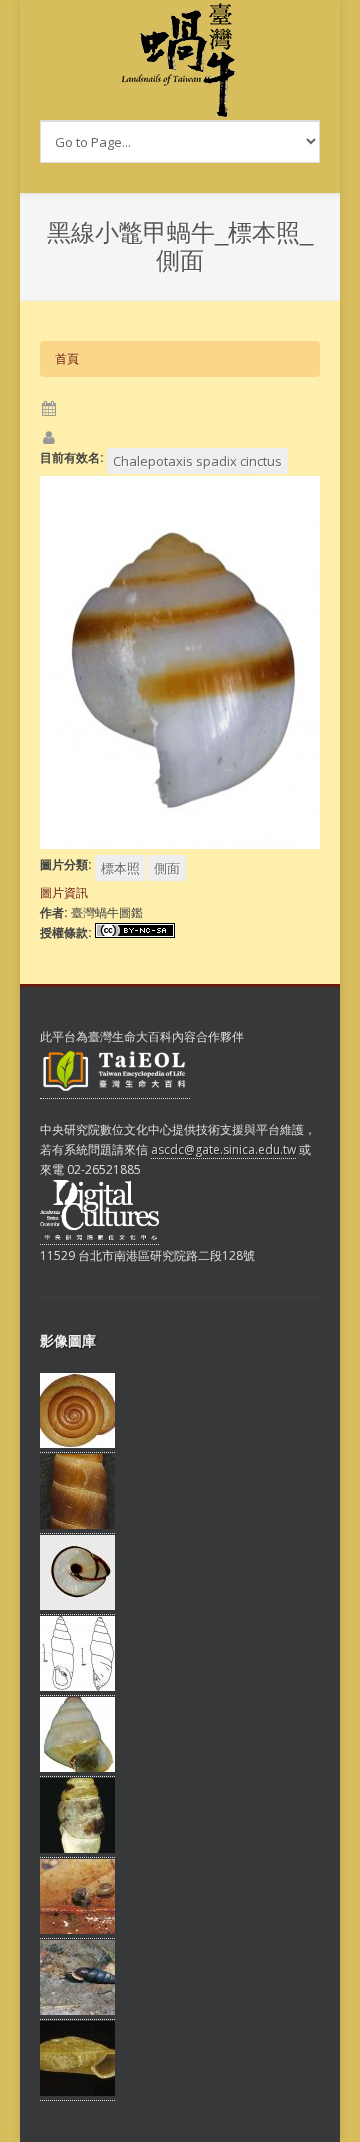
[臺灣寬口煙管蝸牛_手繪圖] (77, 1687)
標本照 (120, 868)
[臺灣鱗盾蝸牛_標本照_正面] (77, 2092)
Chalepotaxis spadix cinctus (197, 461)
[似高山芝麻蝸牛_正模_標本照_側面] (77, 1849)
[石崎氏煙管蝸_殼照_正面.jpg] (77, 1525)
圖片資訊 (64, 892)
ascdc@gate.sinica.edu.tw (223, 1149)
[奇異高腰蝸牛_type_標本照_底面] (77, 1606)
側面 (167, 868)
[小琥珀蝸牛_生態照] (77, 1930)
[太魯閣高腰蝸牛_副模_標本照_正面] (77, 1768)
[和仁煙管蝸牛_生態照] (77, 2011)
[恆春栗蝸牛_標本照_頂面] (77, 1444)
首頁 (67, 358)
